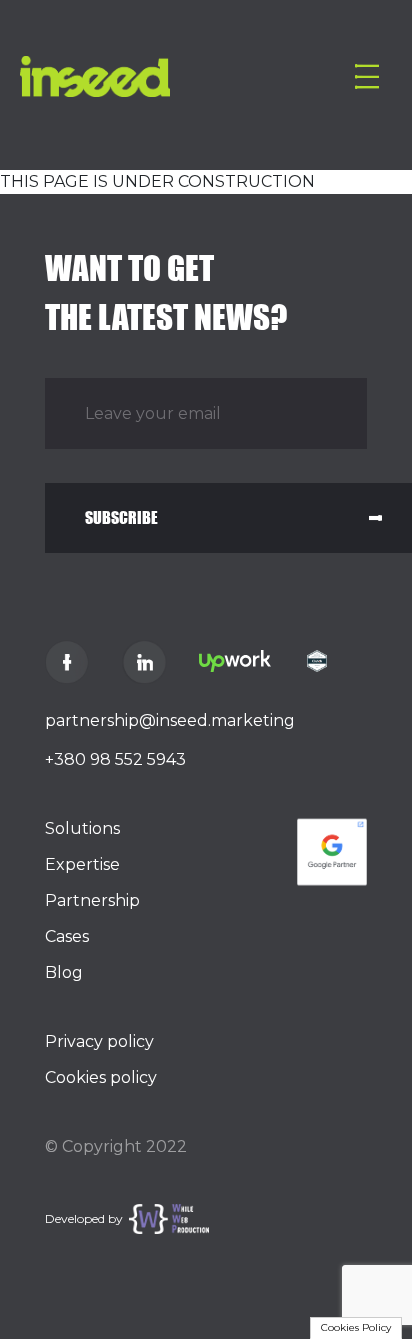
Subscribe (121, 517)
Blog (64, 972)
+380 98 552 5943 (115, 759)
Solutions (82, 828)
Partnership (92, 900)
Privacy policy (99, 1041)
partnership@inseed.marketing (170, 720)
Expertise (82, 864)
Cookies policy (101, 1077)
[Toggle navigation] (366, 76)
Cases (67, 936)
